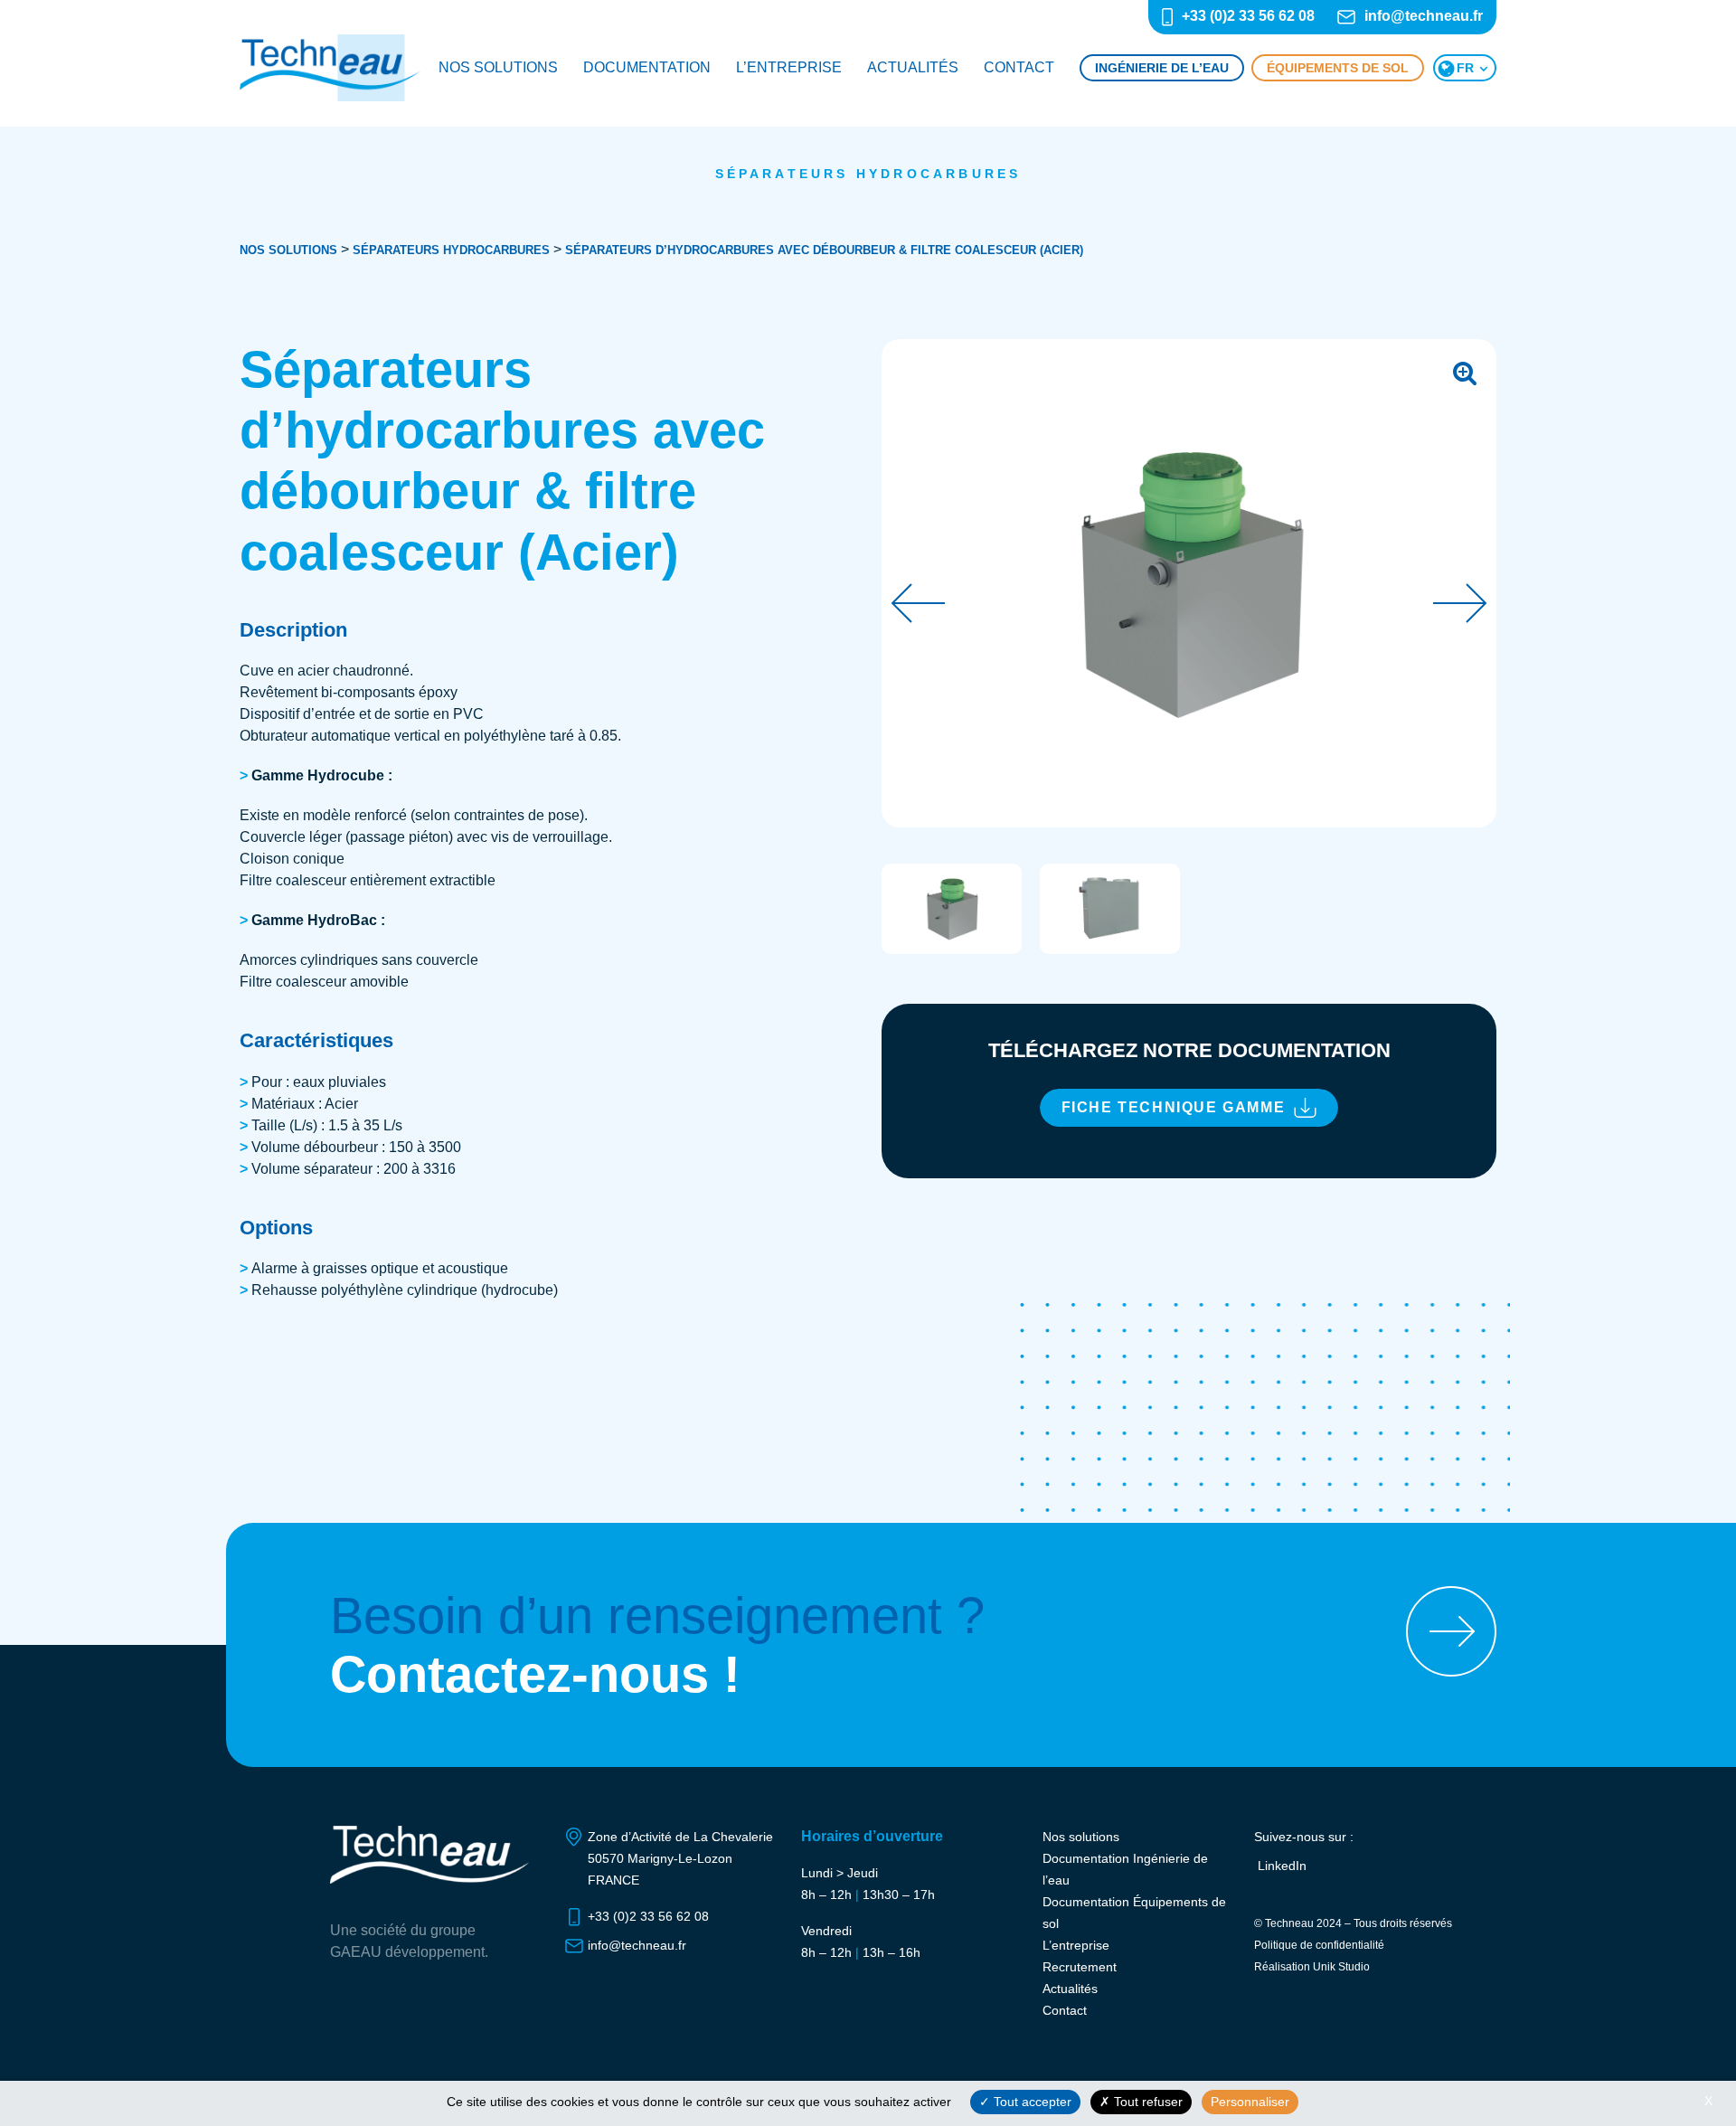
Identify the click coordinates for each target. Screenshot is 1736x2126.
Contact (1019, 67)
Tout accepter (1031, 2102)
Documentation (647, 67)
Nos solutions (498, 67)
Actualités (913, 67)
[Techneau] (330, 68)
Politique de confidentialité (1319, 1945)
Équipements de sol (1338, 68)
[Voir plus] (1451, 1631)
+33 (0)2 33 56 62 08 (1248, 16)
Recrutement (1080, 1967)
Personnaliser (1250, 2102)
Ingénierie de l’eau (1162, 68)
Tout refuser (1146, 2102)
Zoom (1465, 371)
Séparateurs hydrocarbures (868, 174)
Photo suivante (1460, 603)
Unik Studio (1341, 1967)
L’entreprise (789, 67)
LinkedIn (1282, 1866)
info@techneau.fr (1424, 16)
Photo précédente (918, 603)
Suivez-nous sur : (1304, 1837)
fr (1465, 68)
